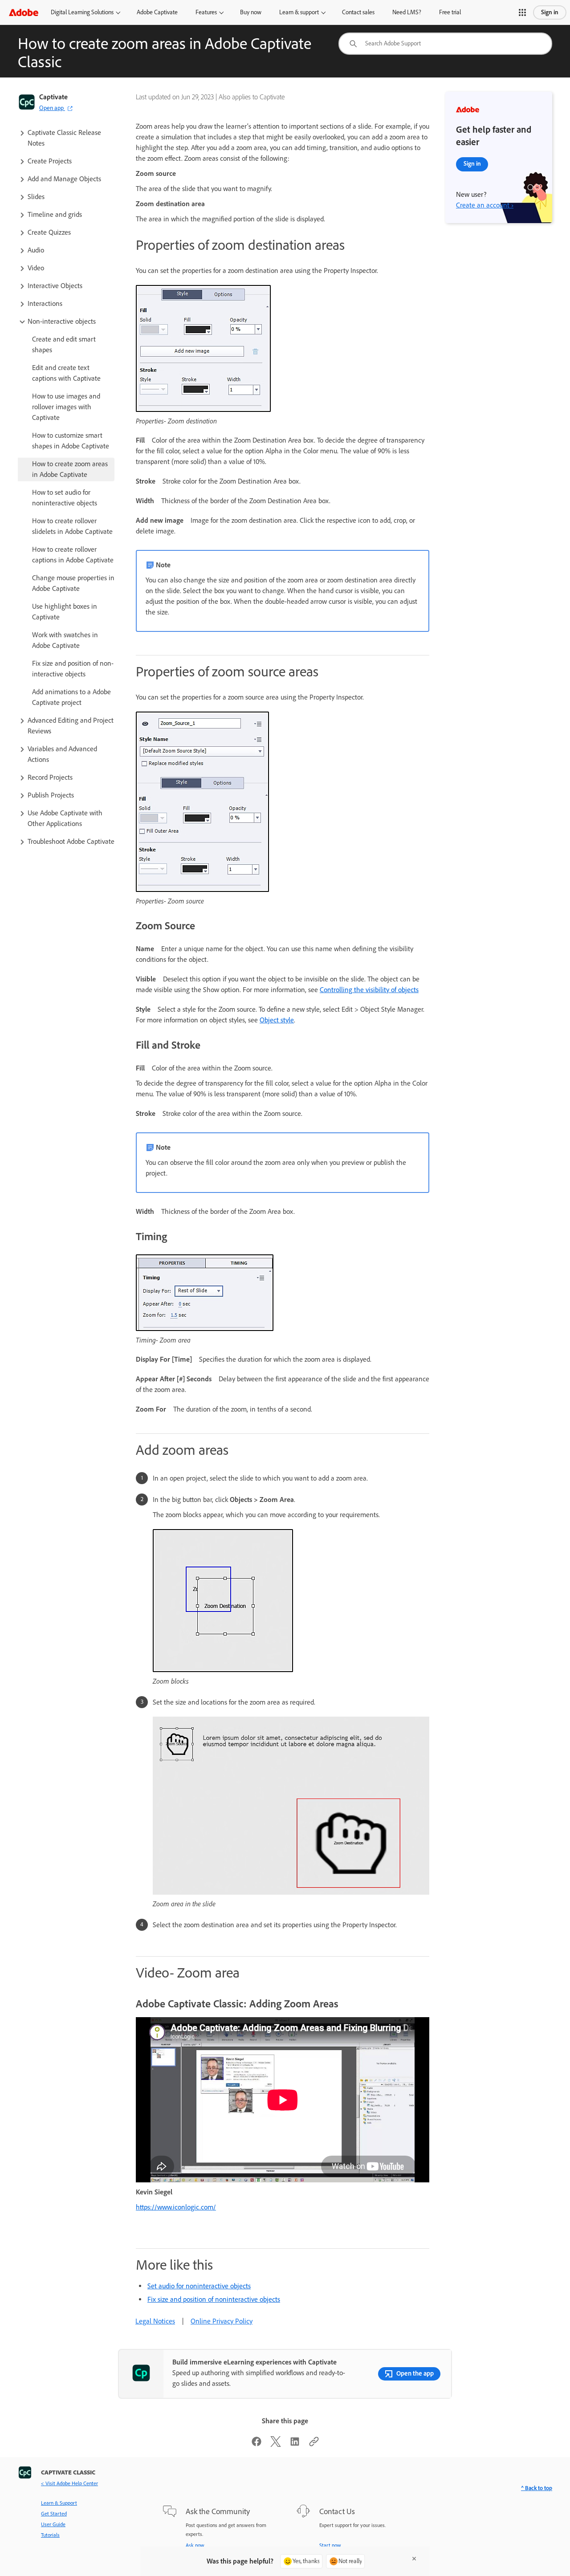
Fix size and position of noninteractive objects (214, 2299)
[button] (522, 12)
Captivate (53, 97)
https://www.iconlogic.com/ (176, 2207)
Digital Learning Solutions (82, 12)
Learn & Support (59, 2503)
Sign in (550, 12)
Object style (277, 1020)
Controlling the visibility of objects (369, 990)
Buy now (251, 12)
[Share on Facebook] (256, 2444)
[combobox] (445, 44)
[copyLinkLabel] (314, 2444)
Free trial (450, 12)
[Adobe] (24, 12)
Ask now (195, 2545)
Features (206, 12)
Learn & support (299, 12)
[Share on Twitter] (276, 2444)
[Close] (414, 2559)
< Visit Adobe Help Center (69, 2483)
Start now (330, 2545)
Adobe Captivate (157, 12)
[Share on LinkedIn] (295, 2444)
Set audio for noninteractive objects (199, 2286)
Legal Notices (155, 2321)
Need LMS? (407, 12)
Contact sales (358, 12)
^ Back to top (537, 2488)
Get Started (54, 2514)
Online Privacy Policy (222, 2321)
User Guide (53, 2524)
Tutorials (50, 2535)
